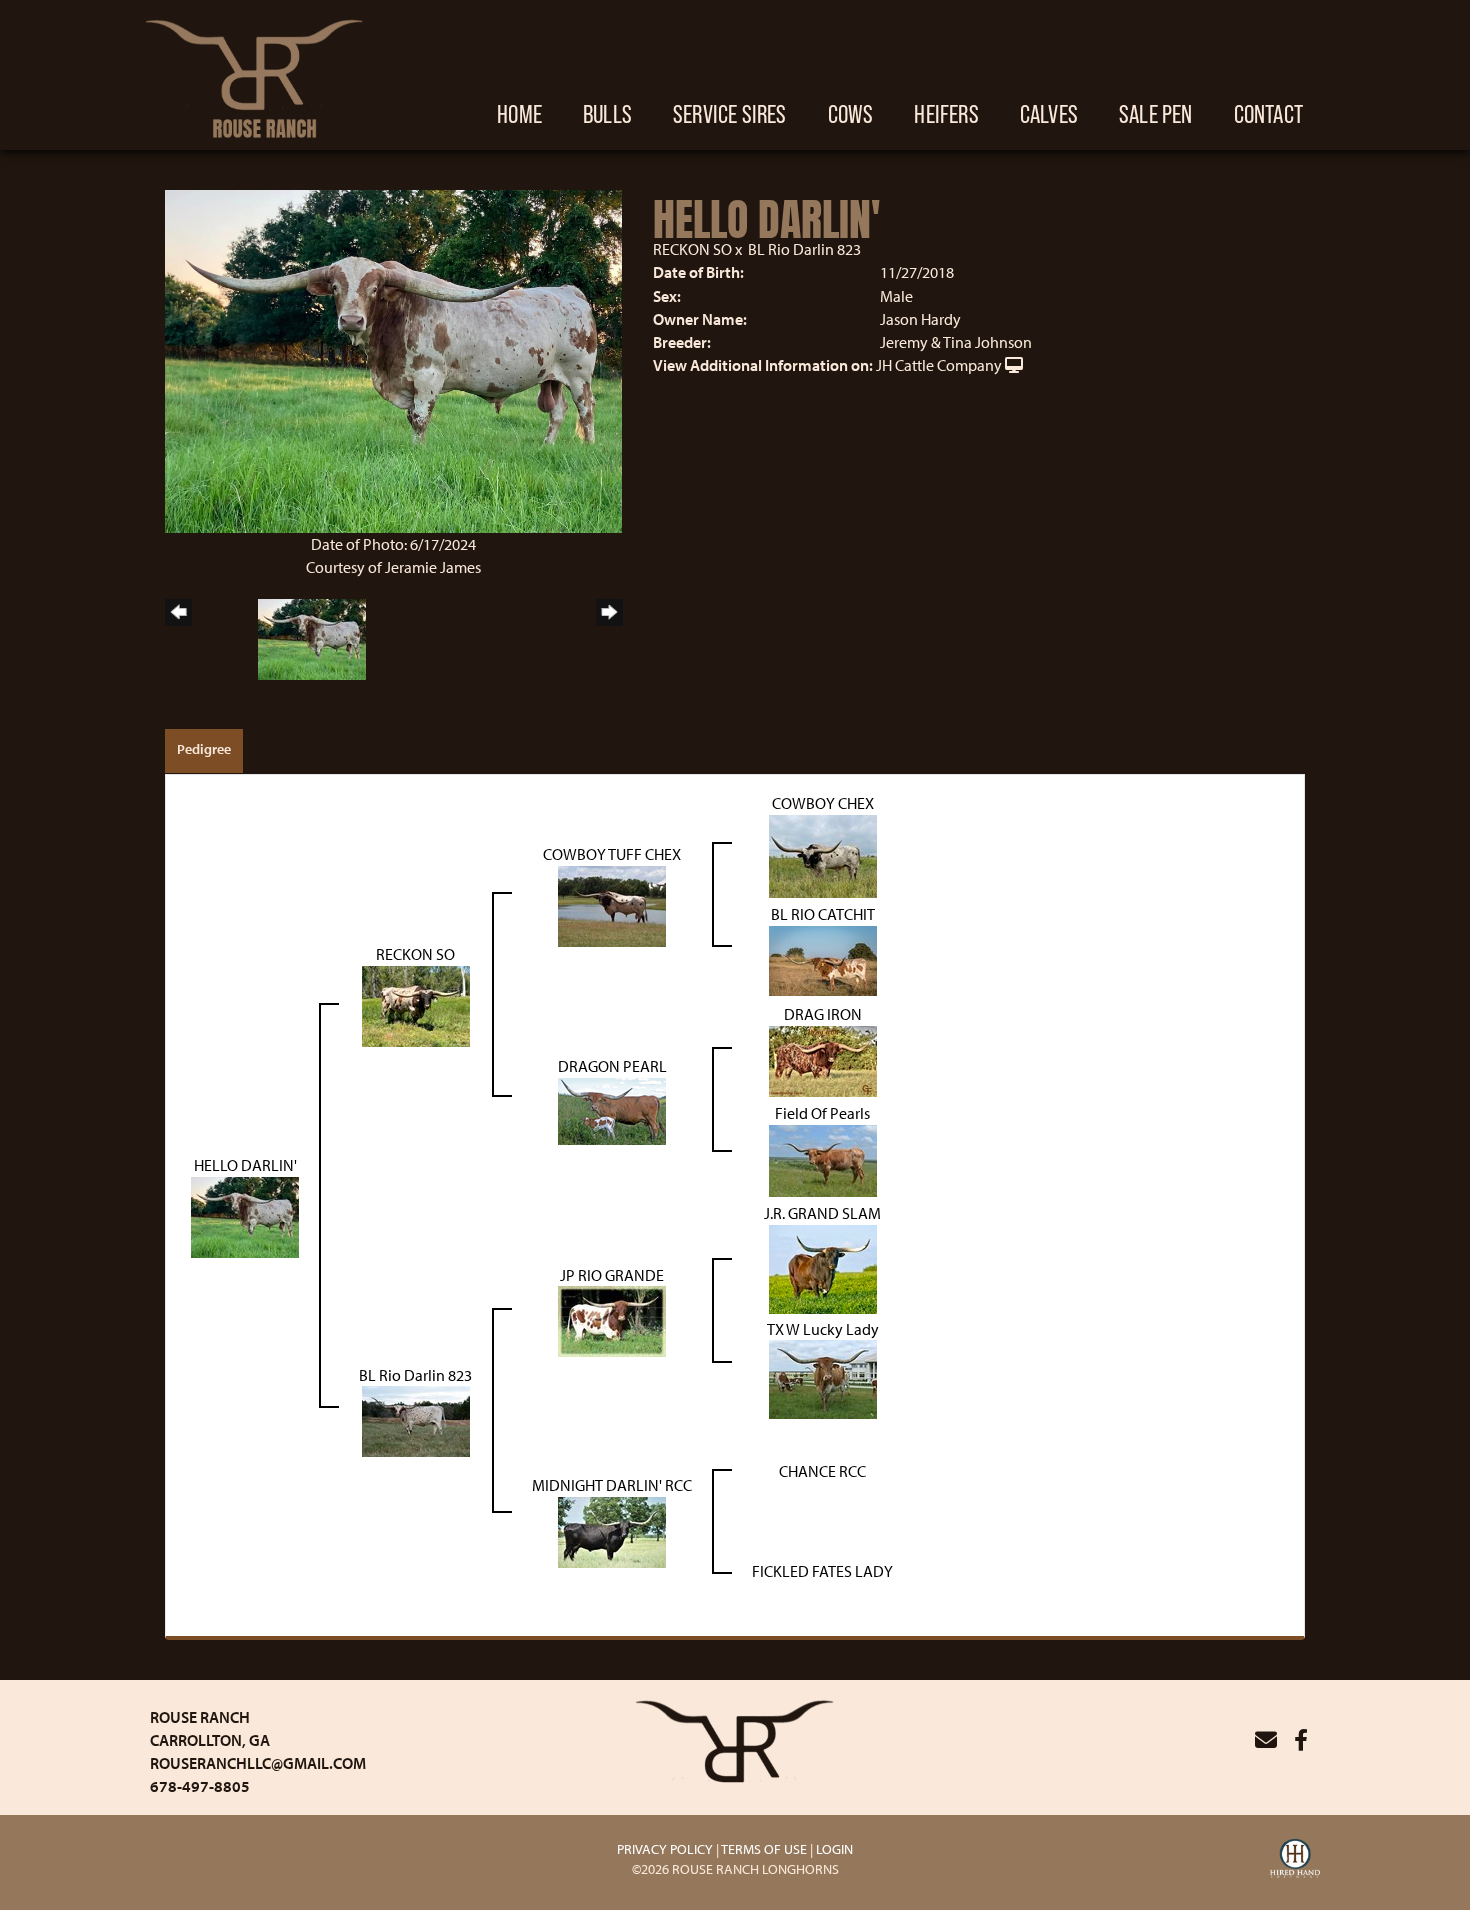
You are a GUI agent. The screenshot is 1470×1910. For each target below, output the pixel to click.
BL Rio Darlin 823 (804, 249)
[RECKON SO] (416, 1004)
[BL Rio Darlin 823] (416, 1420)
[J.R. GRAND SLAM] (823, 1267)
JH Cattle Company (939, 365)
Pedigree (204, 749)
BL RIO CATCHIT (823, 914)
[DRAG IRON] (823, 1059)
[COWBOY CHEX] (823, 854)
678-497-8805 (200, 1786)
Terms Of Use (764, 1849)
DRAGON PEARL (612, 1066)
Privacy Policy (665, 1849)
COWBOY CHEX (823, 803)
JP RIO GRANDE (612, 1275)
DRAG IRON (823, 1014)
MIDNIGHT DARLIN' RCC (612, 1485)
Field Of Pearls (822, 1113)
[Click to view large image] (393, 359)
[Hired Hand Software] (1295, 1861)
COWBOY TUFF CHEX (612, 854)
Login (834, 1849)
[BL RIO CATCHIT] (823, 959)
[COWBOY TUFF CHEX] (612, 904)
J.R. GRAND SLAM (822, 1213)
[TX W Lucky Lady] (823, 1378)
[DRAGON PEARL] (612, 1109)
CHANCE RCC (822, 1471)
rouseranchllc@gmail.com (258, 1763)
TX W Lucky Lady (823, 1329)
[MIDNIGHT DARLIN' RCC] (612, 1531)
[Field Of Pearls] (823, 1159)
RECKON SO (692, 249)
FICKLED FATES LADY (822, 1571)
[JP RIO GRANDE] (612, 1320)
